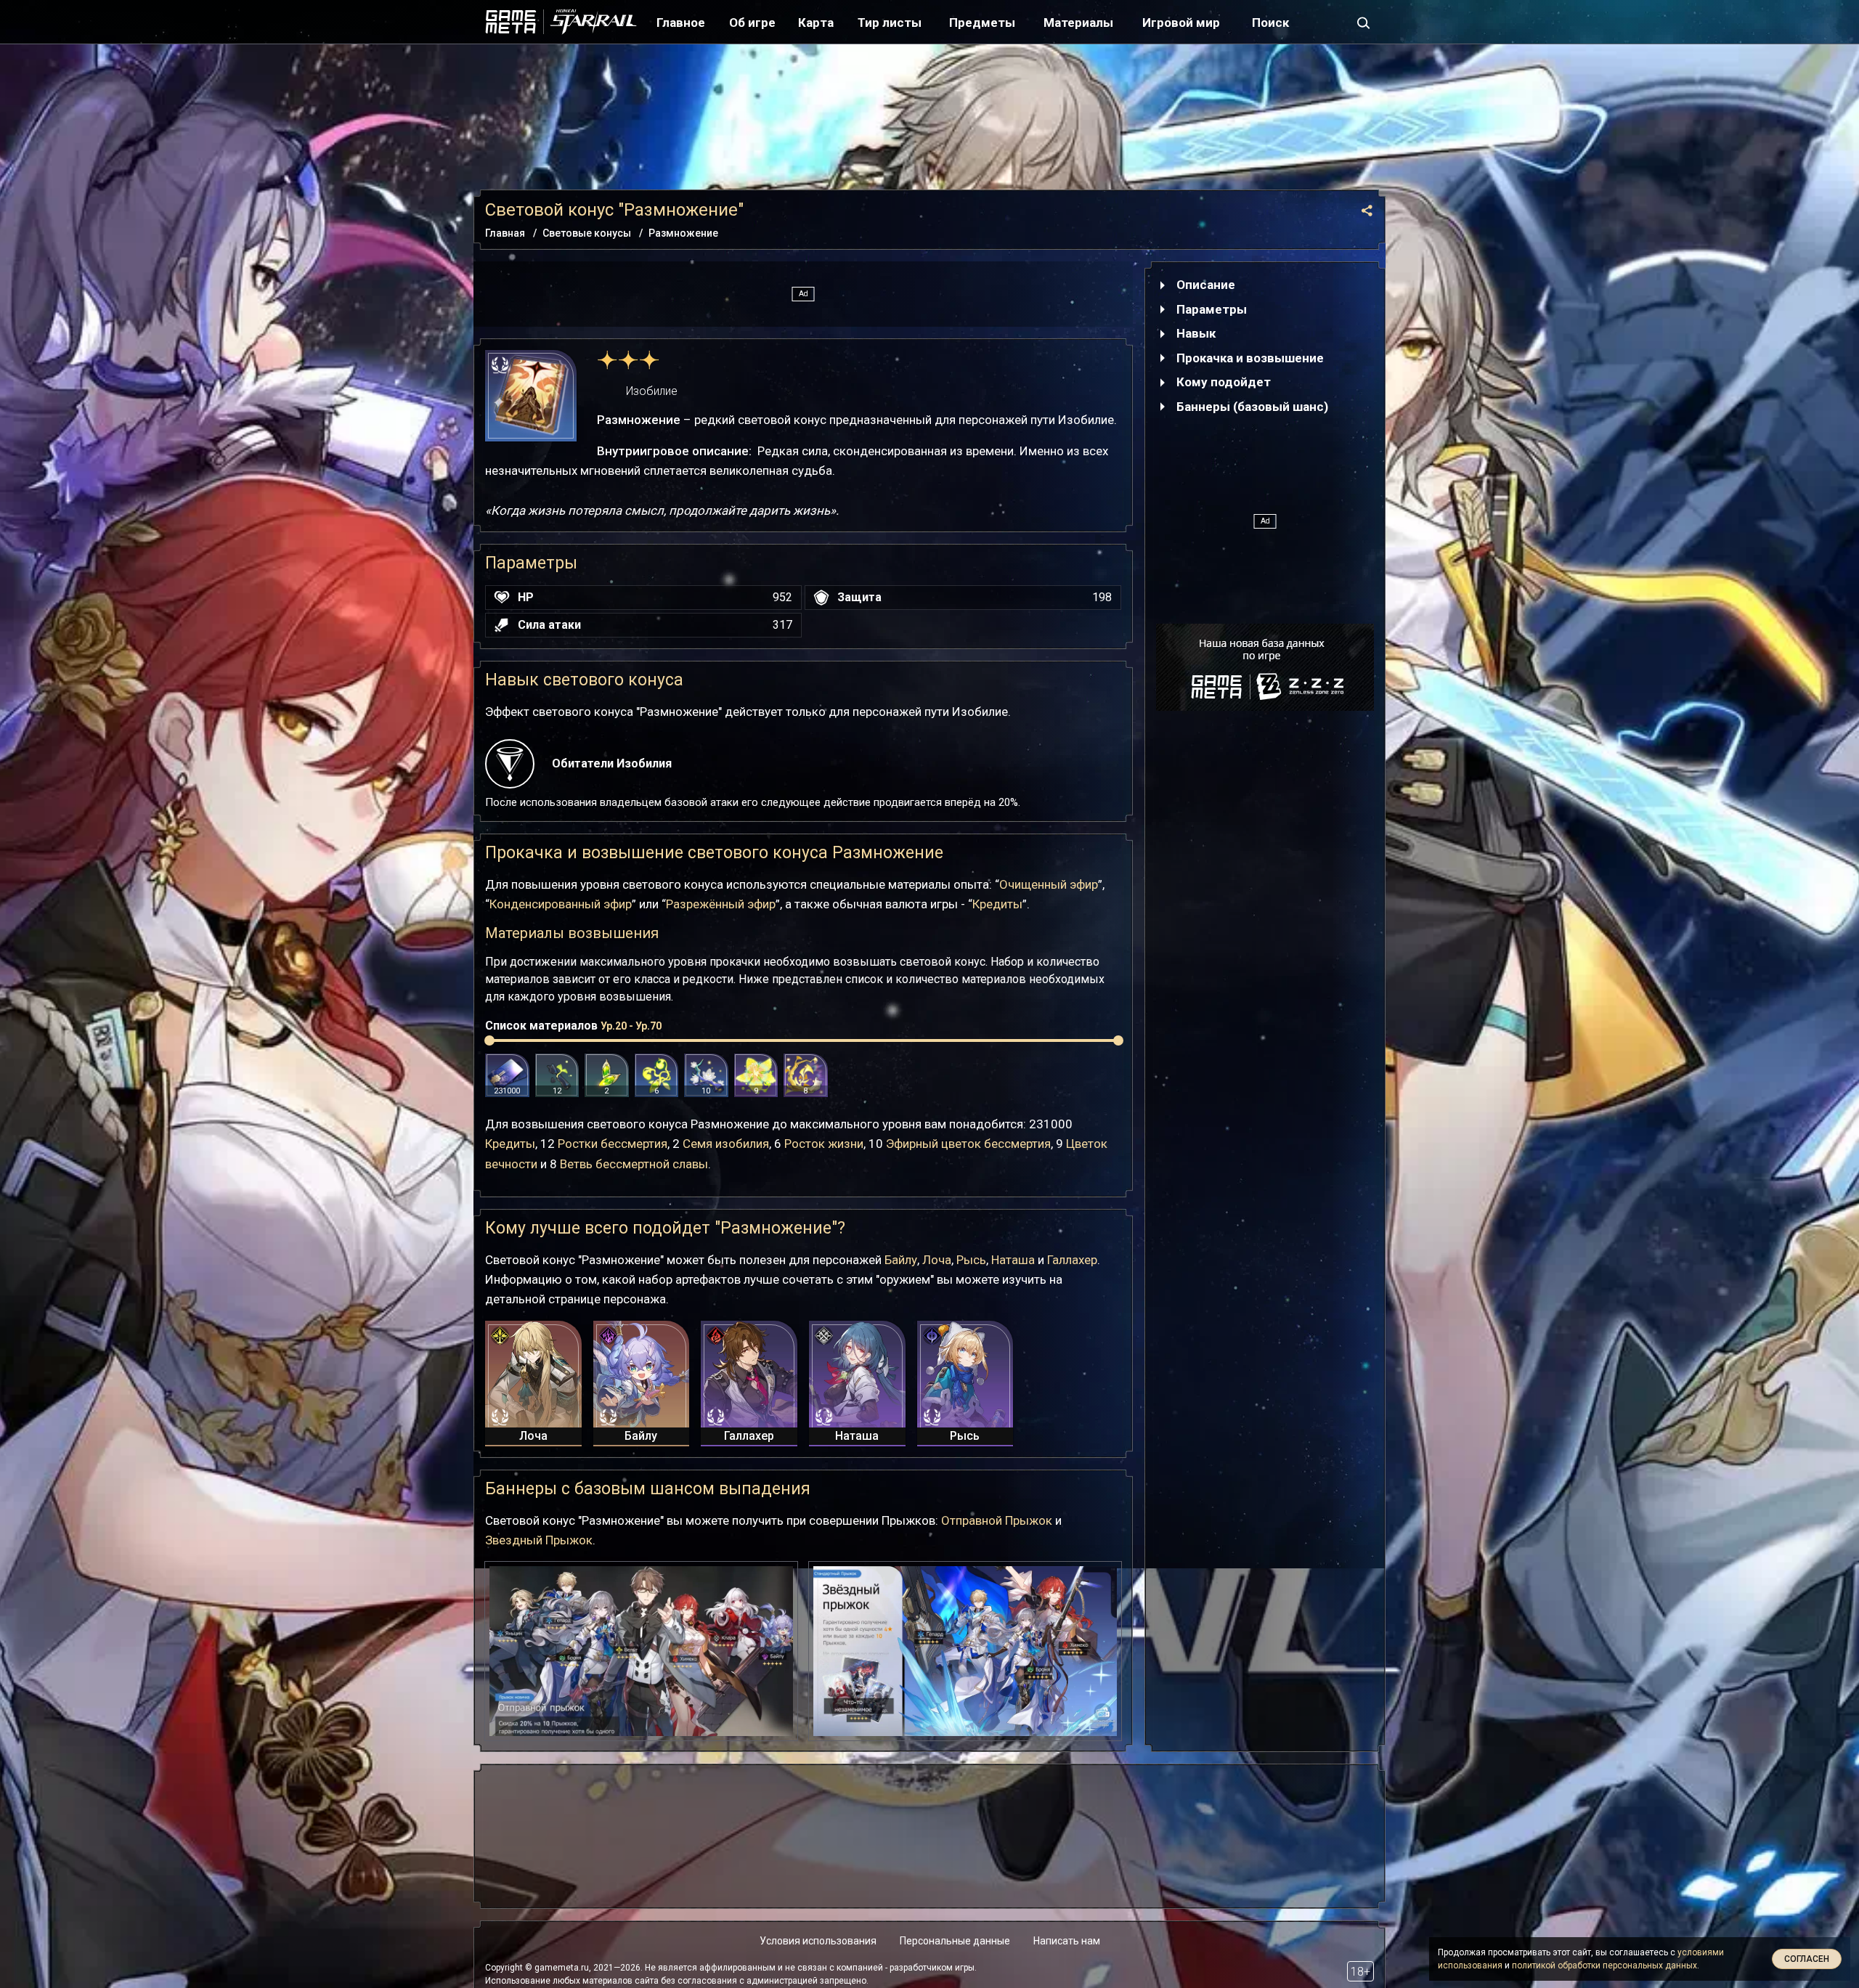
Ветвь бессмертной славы (634, 1164)
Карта (816, 23)
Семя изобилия (726, 1144)
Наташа (1013, 1260)
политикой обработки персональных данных (1604, 1965)
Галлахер (1072, 1260)
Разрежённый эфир (721, 904)
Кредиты (997, 904)
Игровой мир (1181, 23)
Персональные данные (955, 1941)
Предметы (982, 23)
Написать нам (1067, 1941)
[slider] (489, 1040)
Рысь (971, 1260)
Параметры (1212, 309)
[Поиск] (1364, 22)
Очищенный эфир (1049, 884)
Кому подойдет (1224, 382)
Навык (1196, 333)
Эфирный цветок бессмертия (968, 1144)
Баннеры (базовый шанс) (1252, 407)
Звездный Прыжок (539, 1540)
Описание (1206, 285)
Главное (681, 23)
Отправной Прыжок (997, 1520)
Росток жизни (824, 1144)
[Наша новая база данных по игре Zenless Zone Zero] (1265, 667)
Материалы (1078, 23)
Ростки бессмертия (613, 1144)
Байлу (901, 1260)
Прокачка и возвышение (1250, 358)
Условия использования (818, 1941)
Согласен (1807, 1959)
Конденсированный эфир (561, 904)
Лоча (937, 1260)
